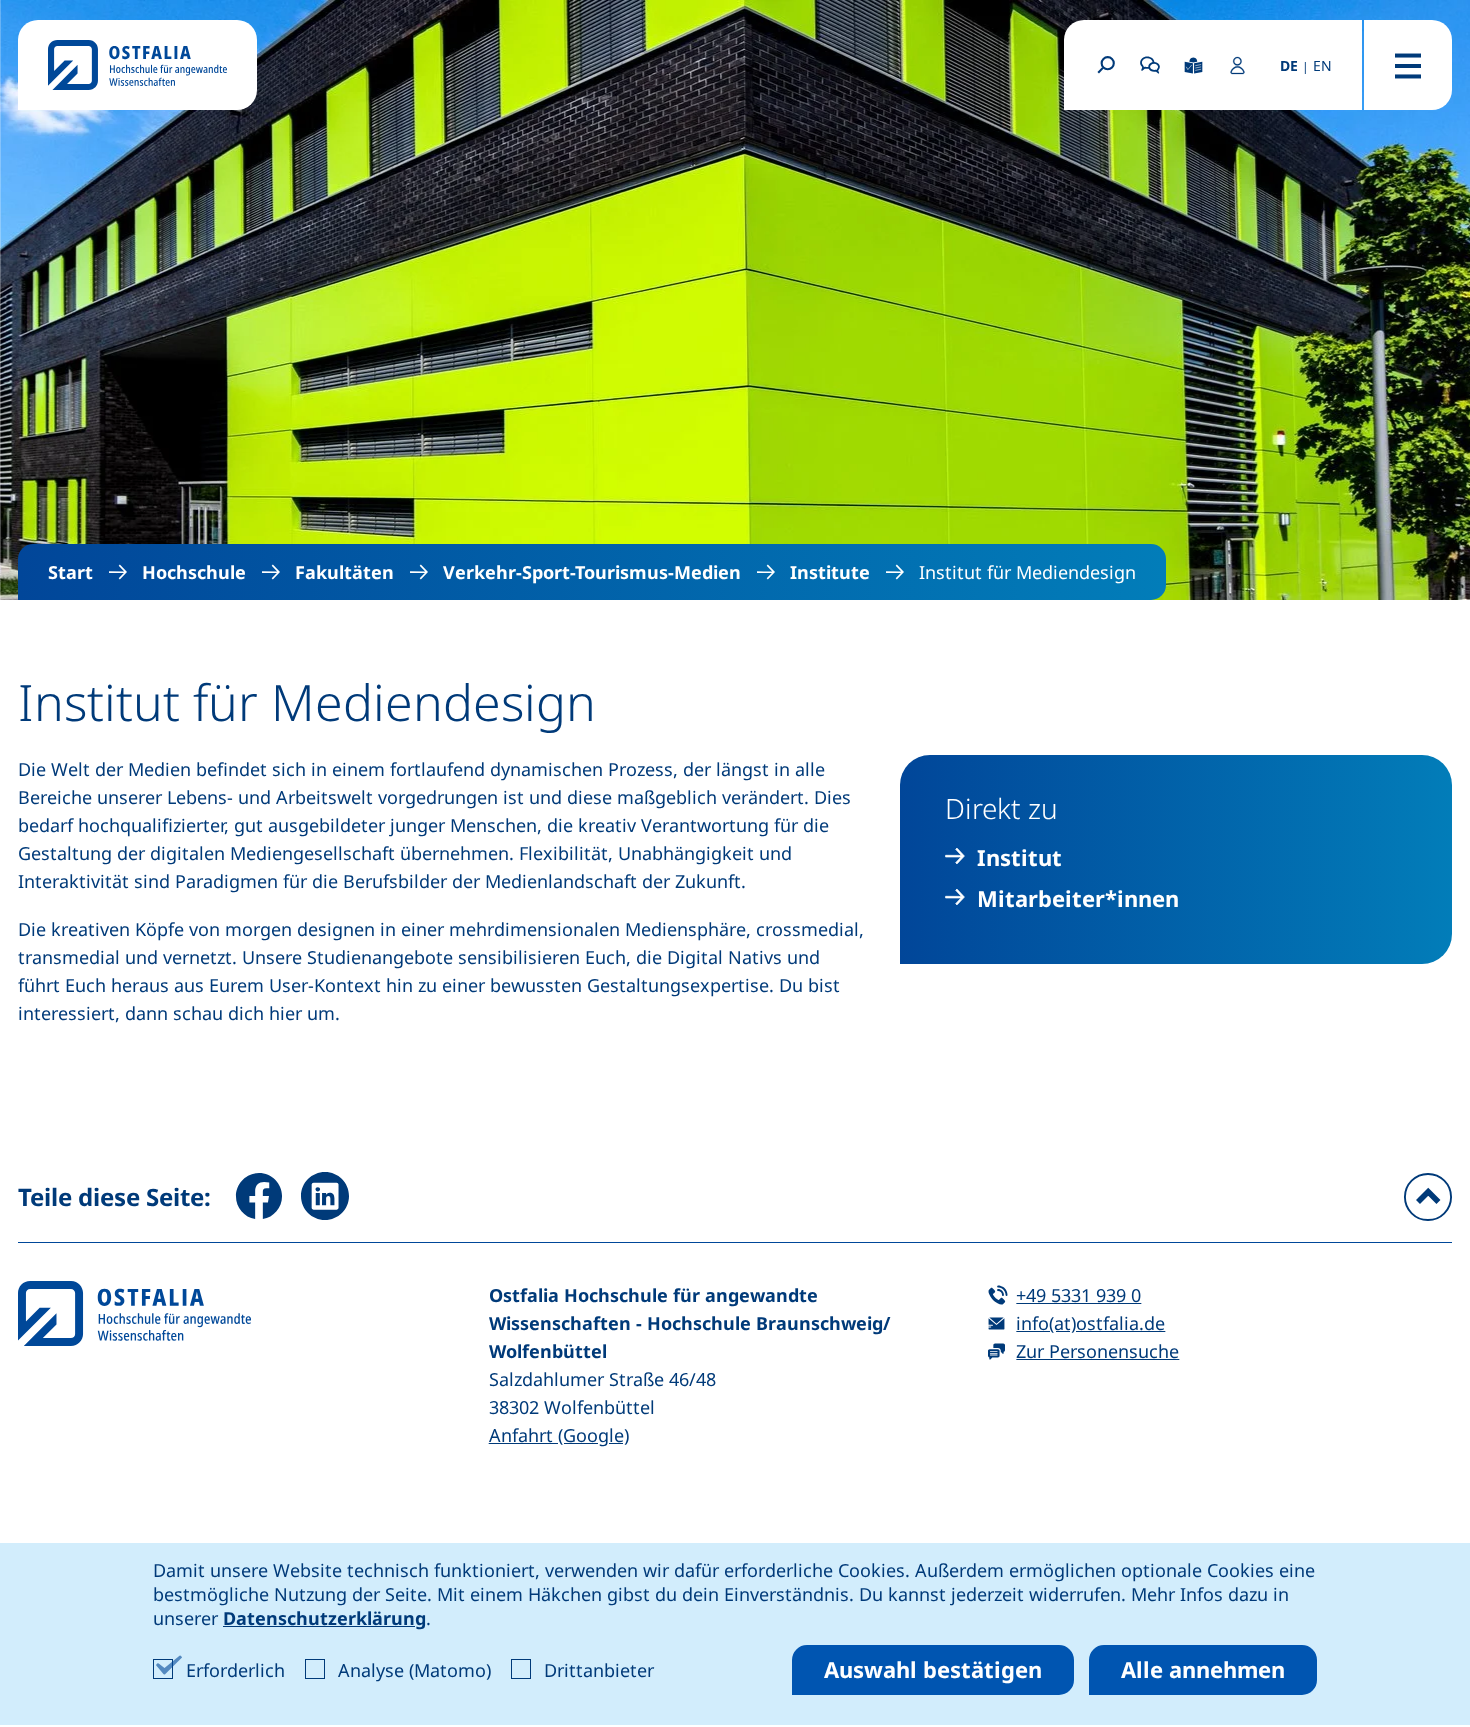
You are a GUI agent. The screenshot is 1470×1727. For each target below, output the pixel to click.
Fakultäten (344, 572)
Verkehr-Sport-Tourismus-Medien (592, 572)
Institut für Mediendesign (1027, 572)
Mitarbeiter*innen (1078, 898)
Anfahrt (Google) (559, 1435)
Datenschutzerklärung (324, 1618)
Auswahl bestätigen (933, 1669)
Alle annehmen (1203, 1669)
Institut (1019, 857)
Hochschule (194, 572)
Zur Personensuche (1097, 1351)
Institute (830, 572)
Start (70, 572)
